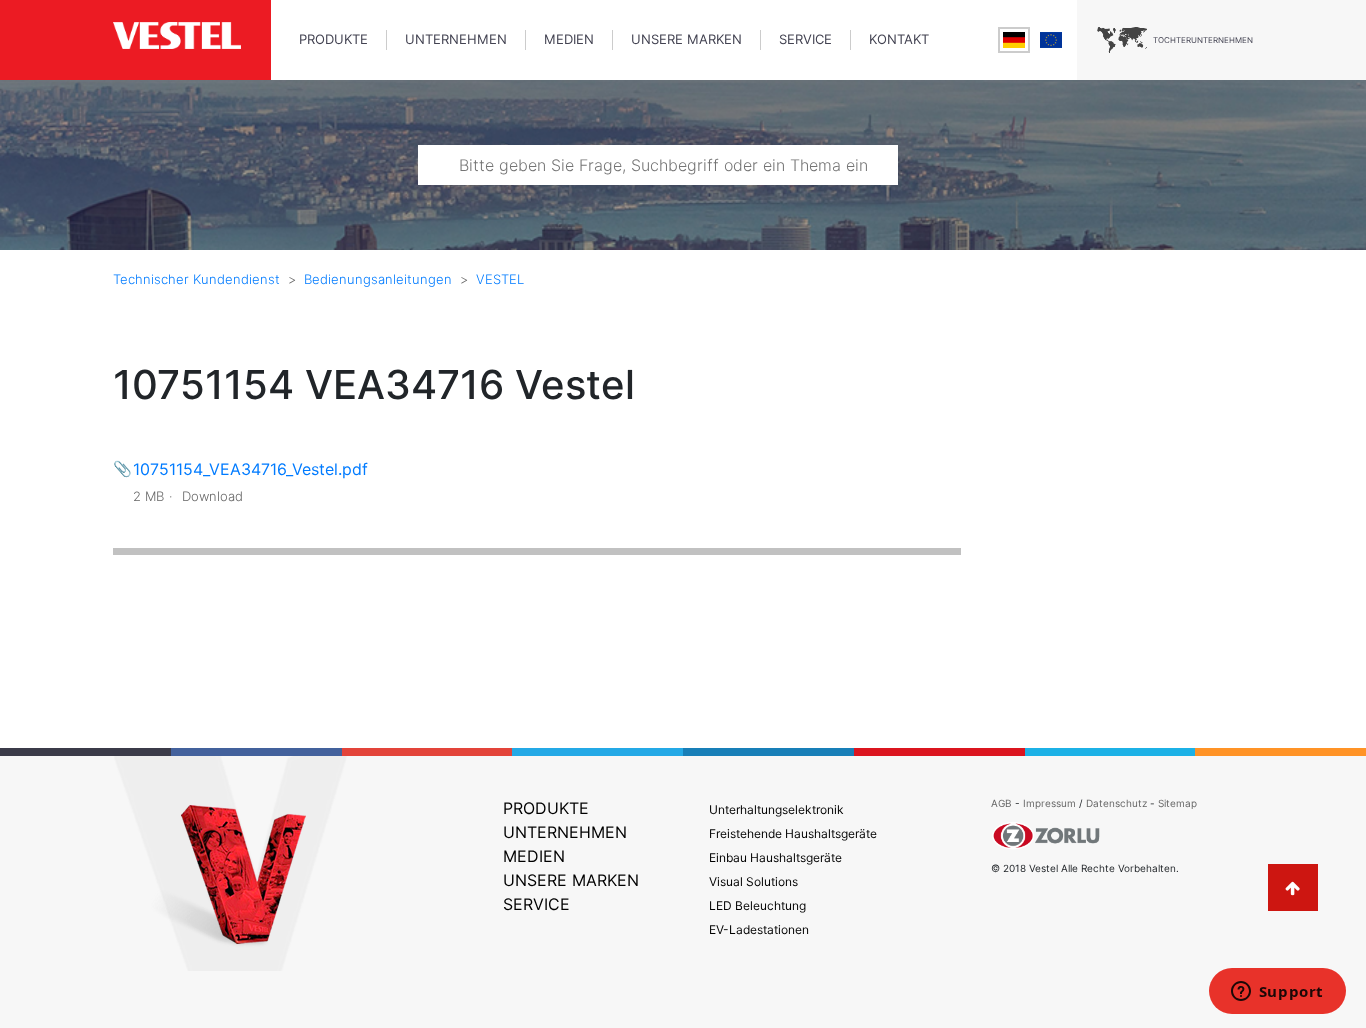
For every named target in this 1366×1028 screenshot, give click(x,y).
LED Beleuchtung (757, 905)
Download (212, 496)
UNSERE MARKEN (686, 39)
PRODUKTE (333, 39)
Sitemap (1177, 803)
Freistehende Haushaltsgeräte (793, 833)
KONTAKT (899, 39)
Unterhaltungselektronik (776, 809)
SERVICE (805, 39)
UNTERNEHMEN (456, 39)
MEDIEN (569, 39)
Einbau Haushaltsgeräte (775, 857)
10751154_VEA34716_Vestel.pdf (250, 469)
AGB (1001, 803)
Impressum (1051, 803)
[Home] (192, 37)
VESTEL (500, 279)
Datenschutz (1116, 803)
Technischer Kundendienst (196, 279)
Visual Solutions (753, 881)
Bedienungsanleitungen (378, 279)
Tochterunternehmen (1203, 40)
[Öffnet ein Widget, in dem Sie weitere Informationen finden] (1277, 993)
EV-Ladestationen (759, 929)
